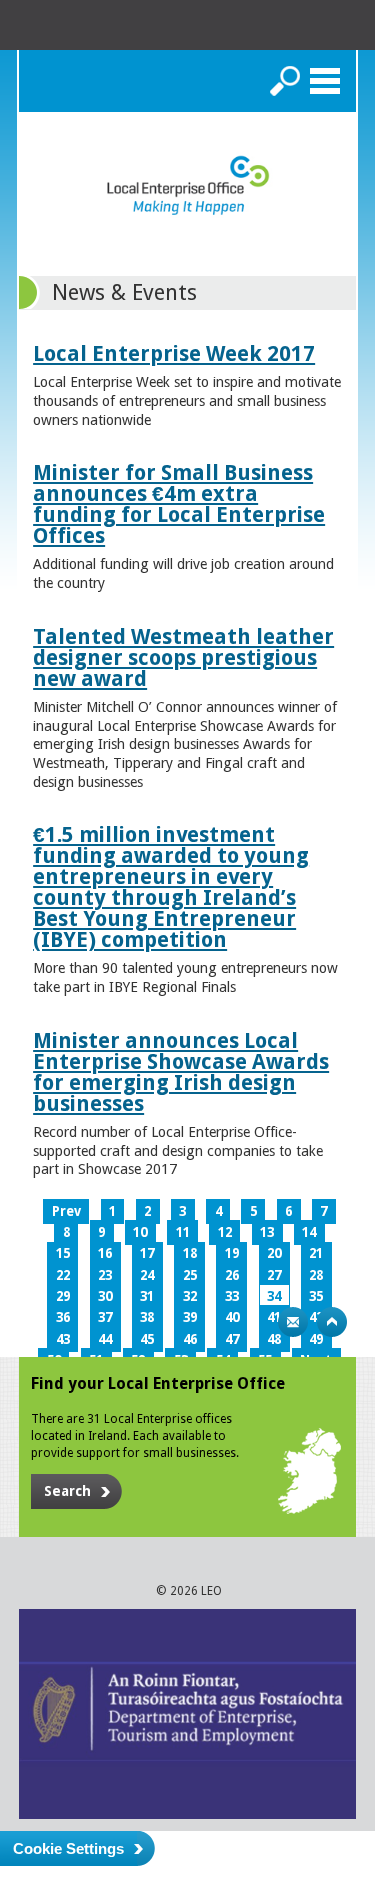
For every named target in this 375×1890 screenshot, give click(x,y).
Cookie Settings (68, 1848)
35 (316, 1296)
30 (105, 1296)
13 (267, 1232)
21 (316, 1253)
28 (316, 1275)
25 (190, 1275)
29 (63, 1296)
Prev (66, 1211)
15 (63, 1253)
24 (147, 1275)
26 (232, 1275)
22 (63, 1275)
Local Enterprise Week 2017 (174, 353)
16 (105, 1253)
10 (140, 1232)
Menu (325, 81)
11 (183, 1232)
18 (190, 1253)
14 (309, 1232)
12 (225, 1232)
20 (274, 1253)
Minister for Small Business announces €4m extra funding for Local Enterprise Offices (179, 504)
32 (190, 1296)
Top (332, 1322)
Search (285, 81)
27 (274, 1275)
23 (105, 1275)
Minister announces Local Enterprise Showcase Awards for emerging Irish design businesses (181, 1072)
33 (232, 1296)
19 (232, 1253)
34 (274, 1296)
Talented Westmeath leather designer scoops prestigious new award (183, 657)
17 (147, 1253)
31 (147, 1296)
